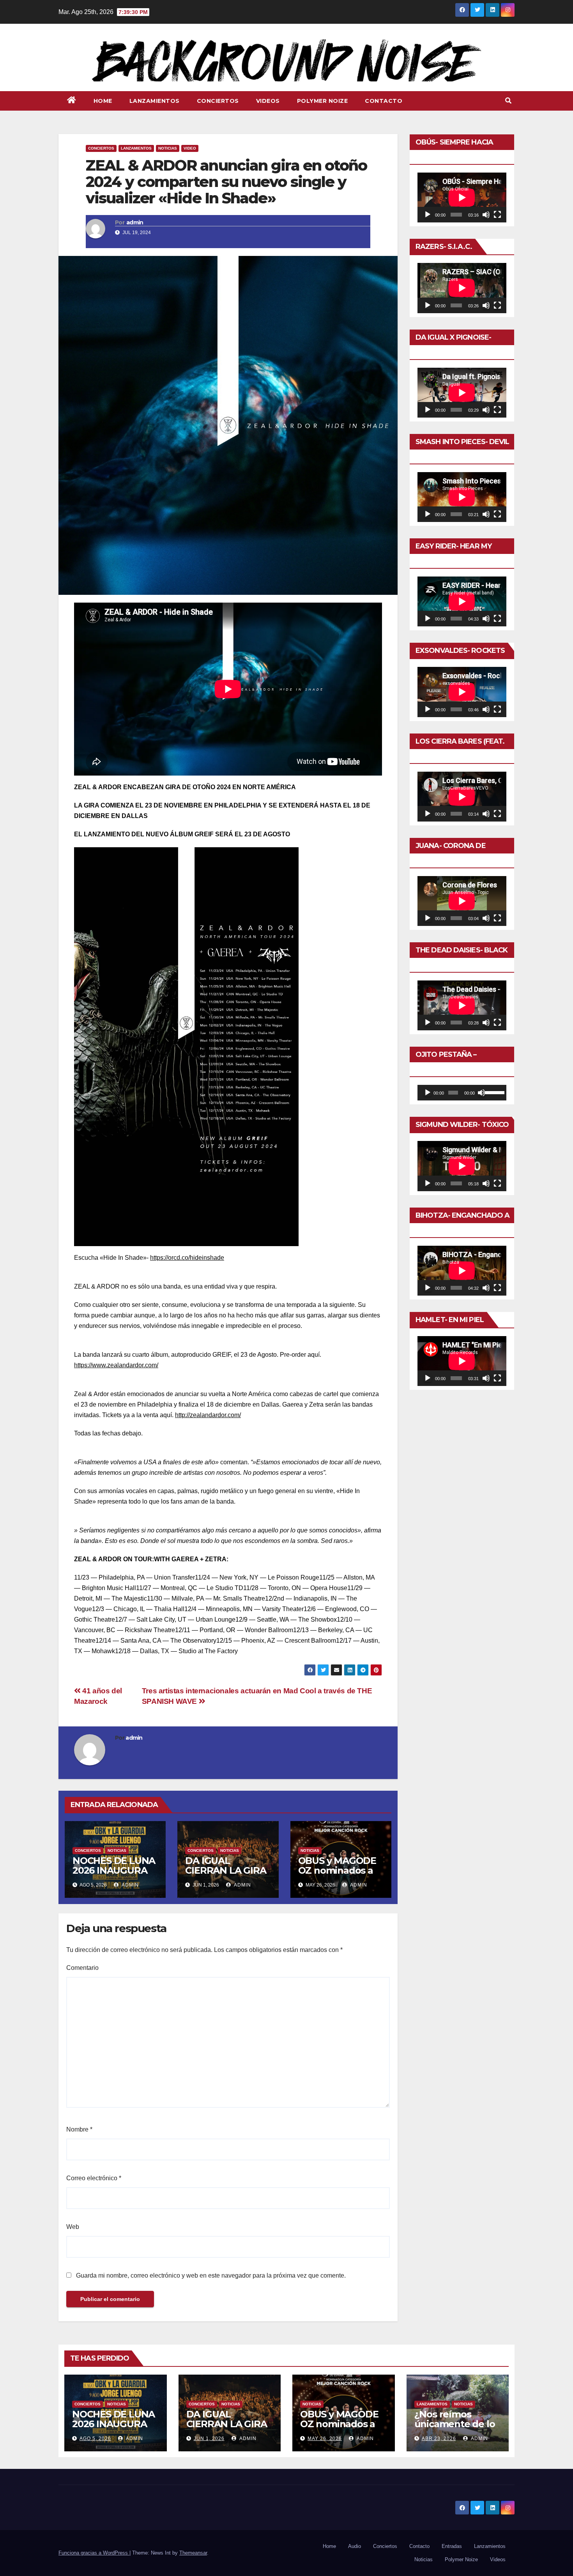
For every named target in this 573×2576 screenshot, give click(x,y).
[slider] (494, 1092)
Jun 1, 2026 (209, 2438)
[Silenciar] (486, 215)
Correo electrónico (94, 2178)
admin (135, 222)
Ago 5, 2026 (95, 2438)
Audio (355, 2546)
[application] (462, 197)
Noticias (168, 148)
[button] (508, 101)
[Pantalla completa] (497, 215)
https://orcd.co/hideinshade (187, 1258)
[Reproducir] (428, 215)
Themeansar (193, 2553)
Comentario (82, 1968)
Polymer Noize (323, 101)
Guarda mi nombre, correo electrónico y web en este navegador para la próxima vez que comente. (211, 2275)
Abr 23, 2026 (439, 2438)
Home (103, 101)
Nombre (79, 2129)
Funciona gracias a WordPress (94, 2553)
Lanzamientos (155, 101)
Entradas (452, 2546)
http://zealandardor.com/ (208, 1415)
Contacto (384, 101)
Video (190, 148)
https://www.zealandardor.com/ (116, 1365)
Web (73, 2227)
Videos (268, 101)
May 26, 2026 (325, 2438)
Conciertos (218, 101)
